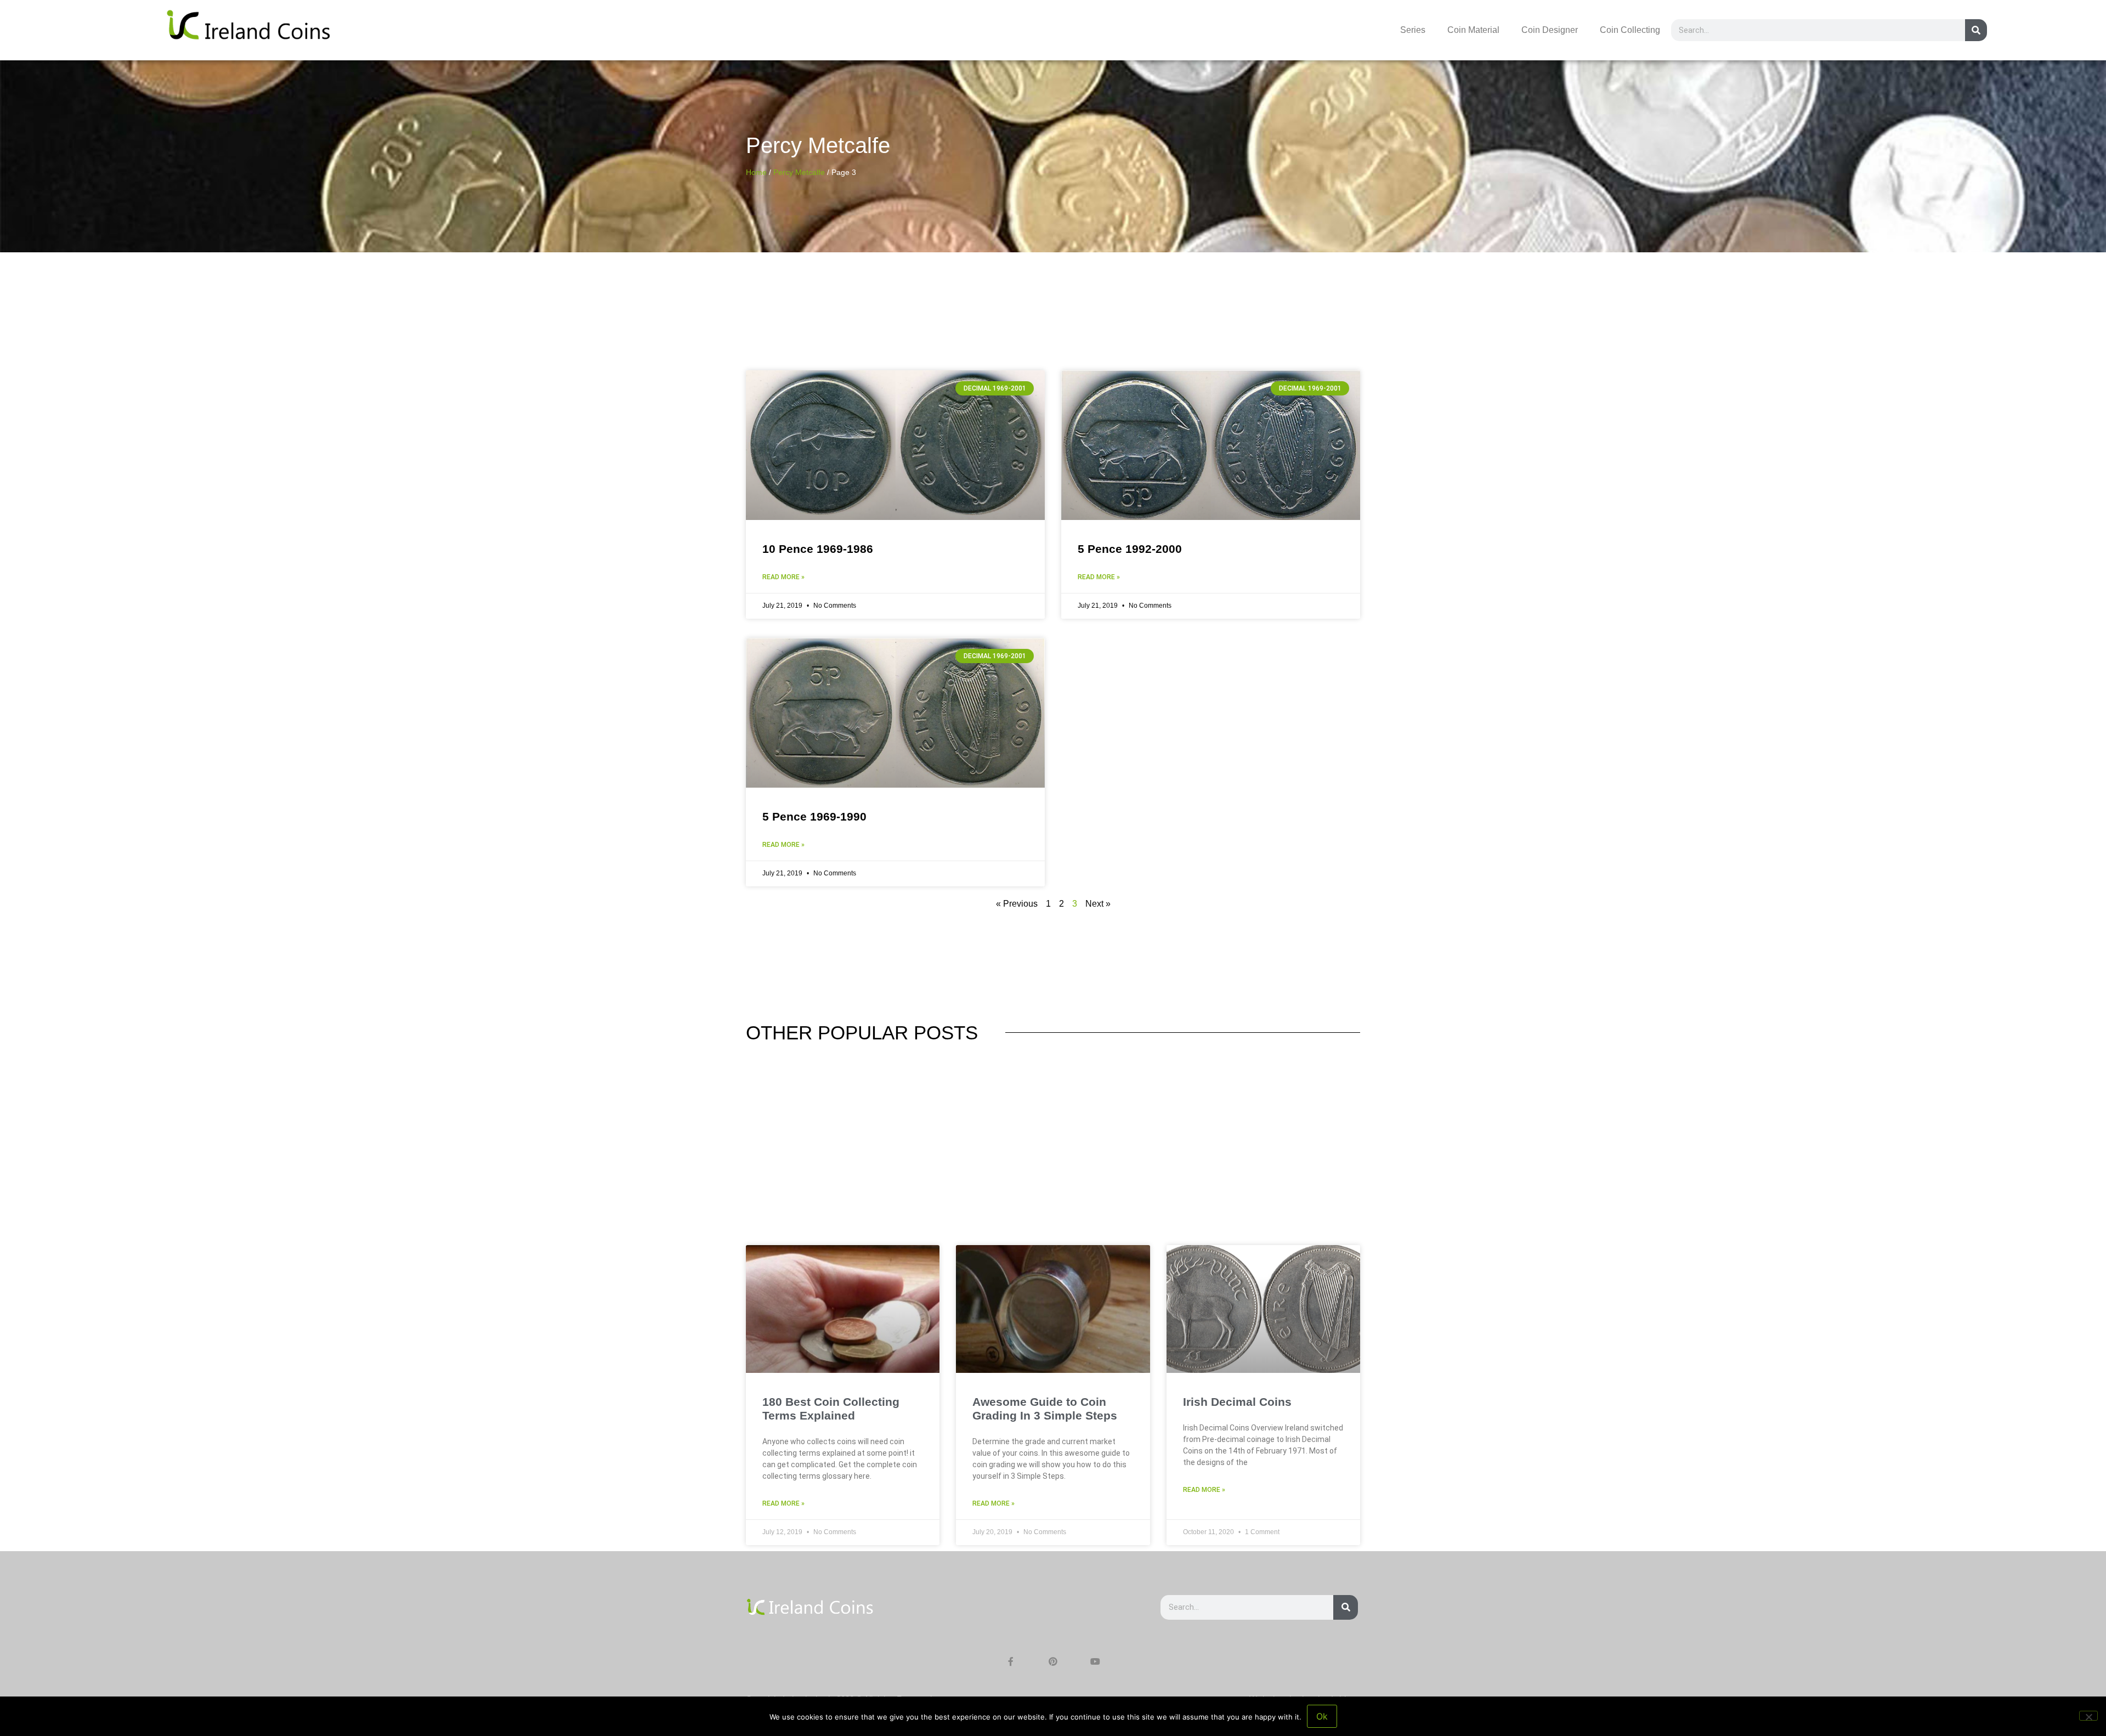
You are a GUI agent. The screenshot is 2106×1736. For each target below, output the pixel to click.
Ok (1322, 1716)
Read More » (783, 577)
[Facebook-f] (1011, 1661)
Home (756, 173)
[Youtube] (1095, 1661)
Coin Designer (1550, 30)
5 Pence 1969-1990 (814, 816)
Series (1413, 30)
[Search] (1976, 30)
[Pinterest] (1053, 1661)
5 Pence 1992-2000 (1130, 549)
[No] (2088, 1716)
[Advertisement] (1053, 1163)
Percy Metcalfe (799, 173)
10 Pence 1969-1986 (818, 549)
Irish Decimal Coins (1237, 1402)
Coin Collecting (1630, 30)
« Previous (1017, 904)
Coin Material (1473, 30)
